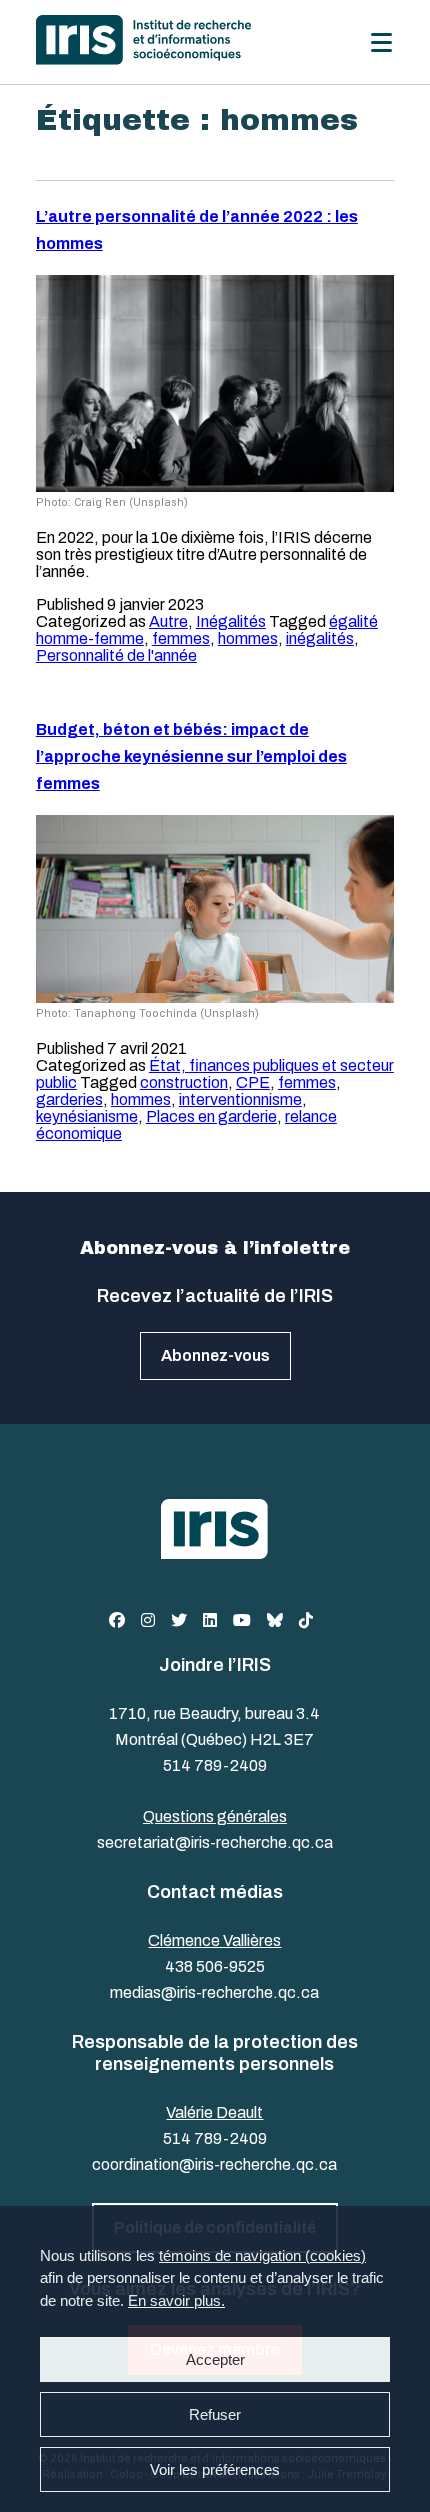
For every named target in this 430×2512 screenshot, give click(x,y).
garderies (69, 1099)
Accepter (215, 2359)
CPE (253, 1082)
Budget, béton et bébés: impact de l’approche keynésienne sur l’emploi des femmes (191, 756)
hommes (248, 638)
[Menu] (381, 42)
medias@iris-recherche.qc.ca (214, 1992)
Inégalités (231, 621)
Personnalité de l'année (116, 655)
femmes (181, 638)
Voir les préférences (215, 2469)
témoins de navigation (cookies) (262, 2255)
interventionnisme (240, 1099)
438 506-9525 (215, 1966)
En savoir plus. (176, 2300)
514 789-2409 (215, 1765)
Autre (168, 621)
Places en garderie (211, 1116)
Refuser (215, 2414)
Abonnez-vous (215, 1355)
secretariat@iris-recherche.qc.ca (215, 1842)
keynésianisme (87, 1116)
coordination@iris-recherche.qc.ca (214, 2164)
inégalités (320, 638)
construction (184, 1082)
